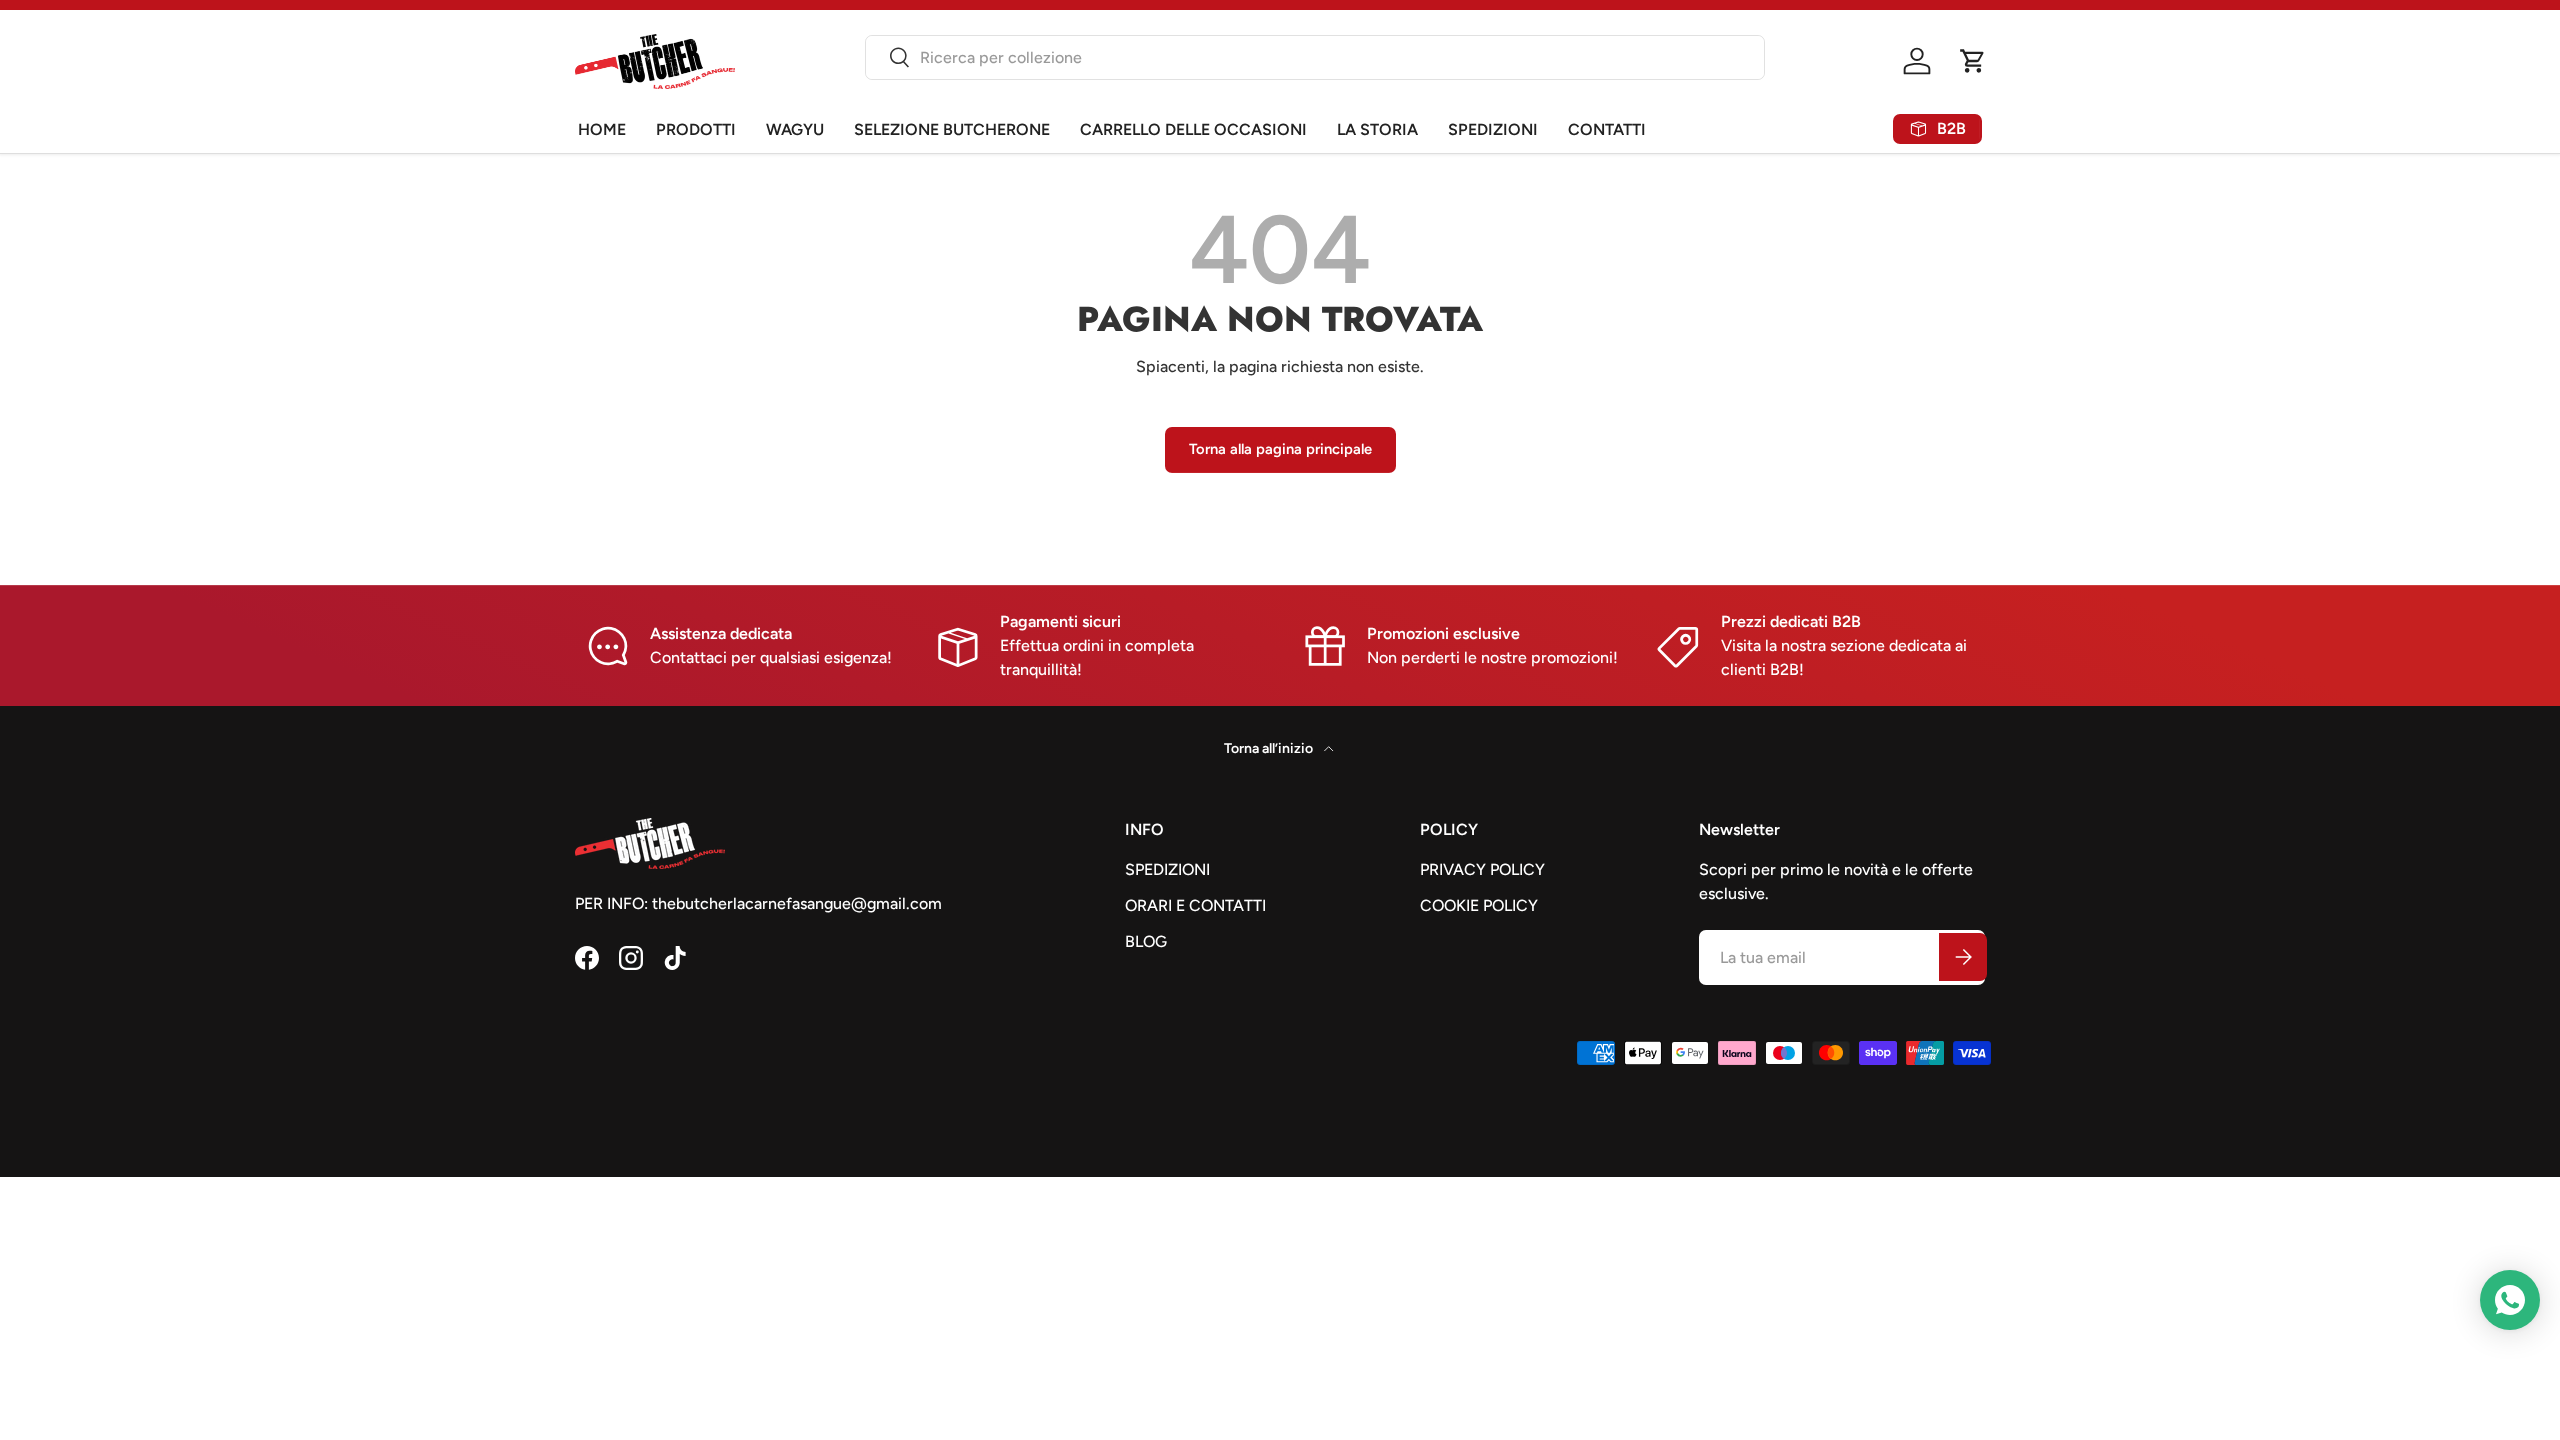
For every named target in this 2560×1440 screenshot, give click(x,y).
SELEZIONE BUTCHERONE (952, 129)
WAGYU (795, 129)
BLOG (1146, 941)
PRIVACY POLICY (1482, 869)
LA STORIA (1377, 129)
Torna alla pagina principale (1280, 449)
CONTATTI (1607, 129)
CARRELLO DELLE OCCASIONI (1193, 129)
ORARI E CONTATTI (1195, 905)
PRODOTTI (696, 129)
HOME (602, 129)
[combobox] (1314, 57)
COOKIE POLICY (1479, 905)
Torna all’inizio (1270, 748)
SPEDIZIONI (1493, 129)
